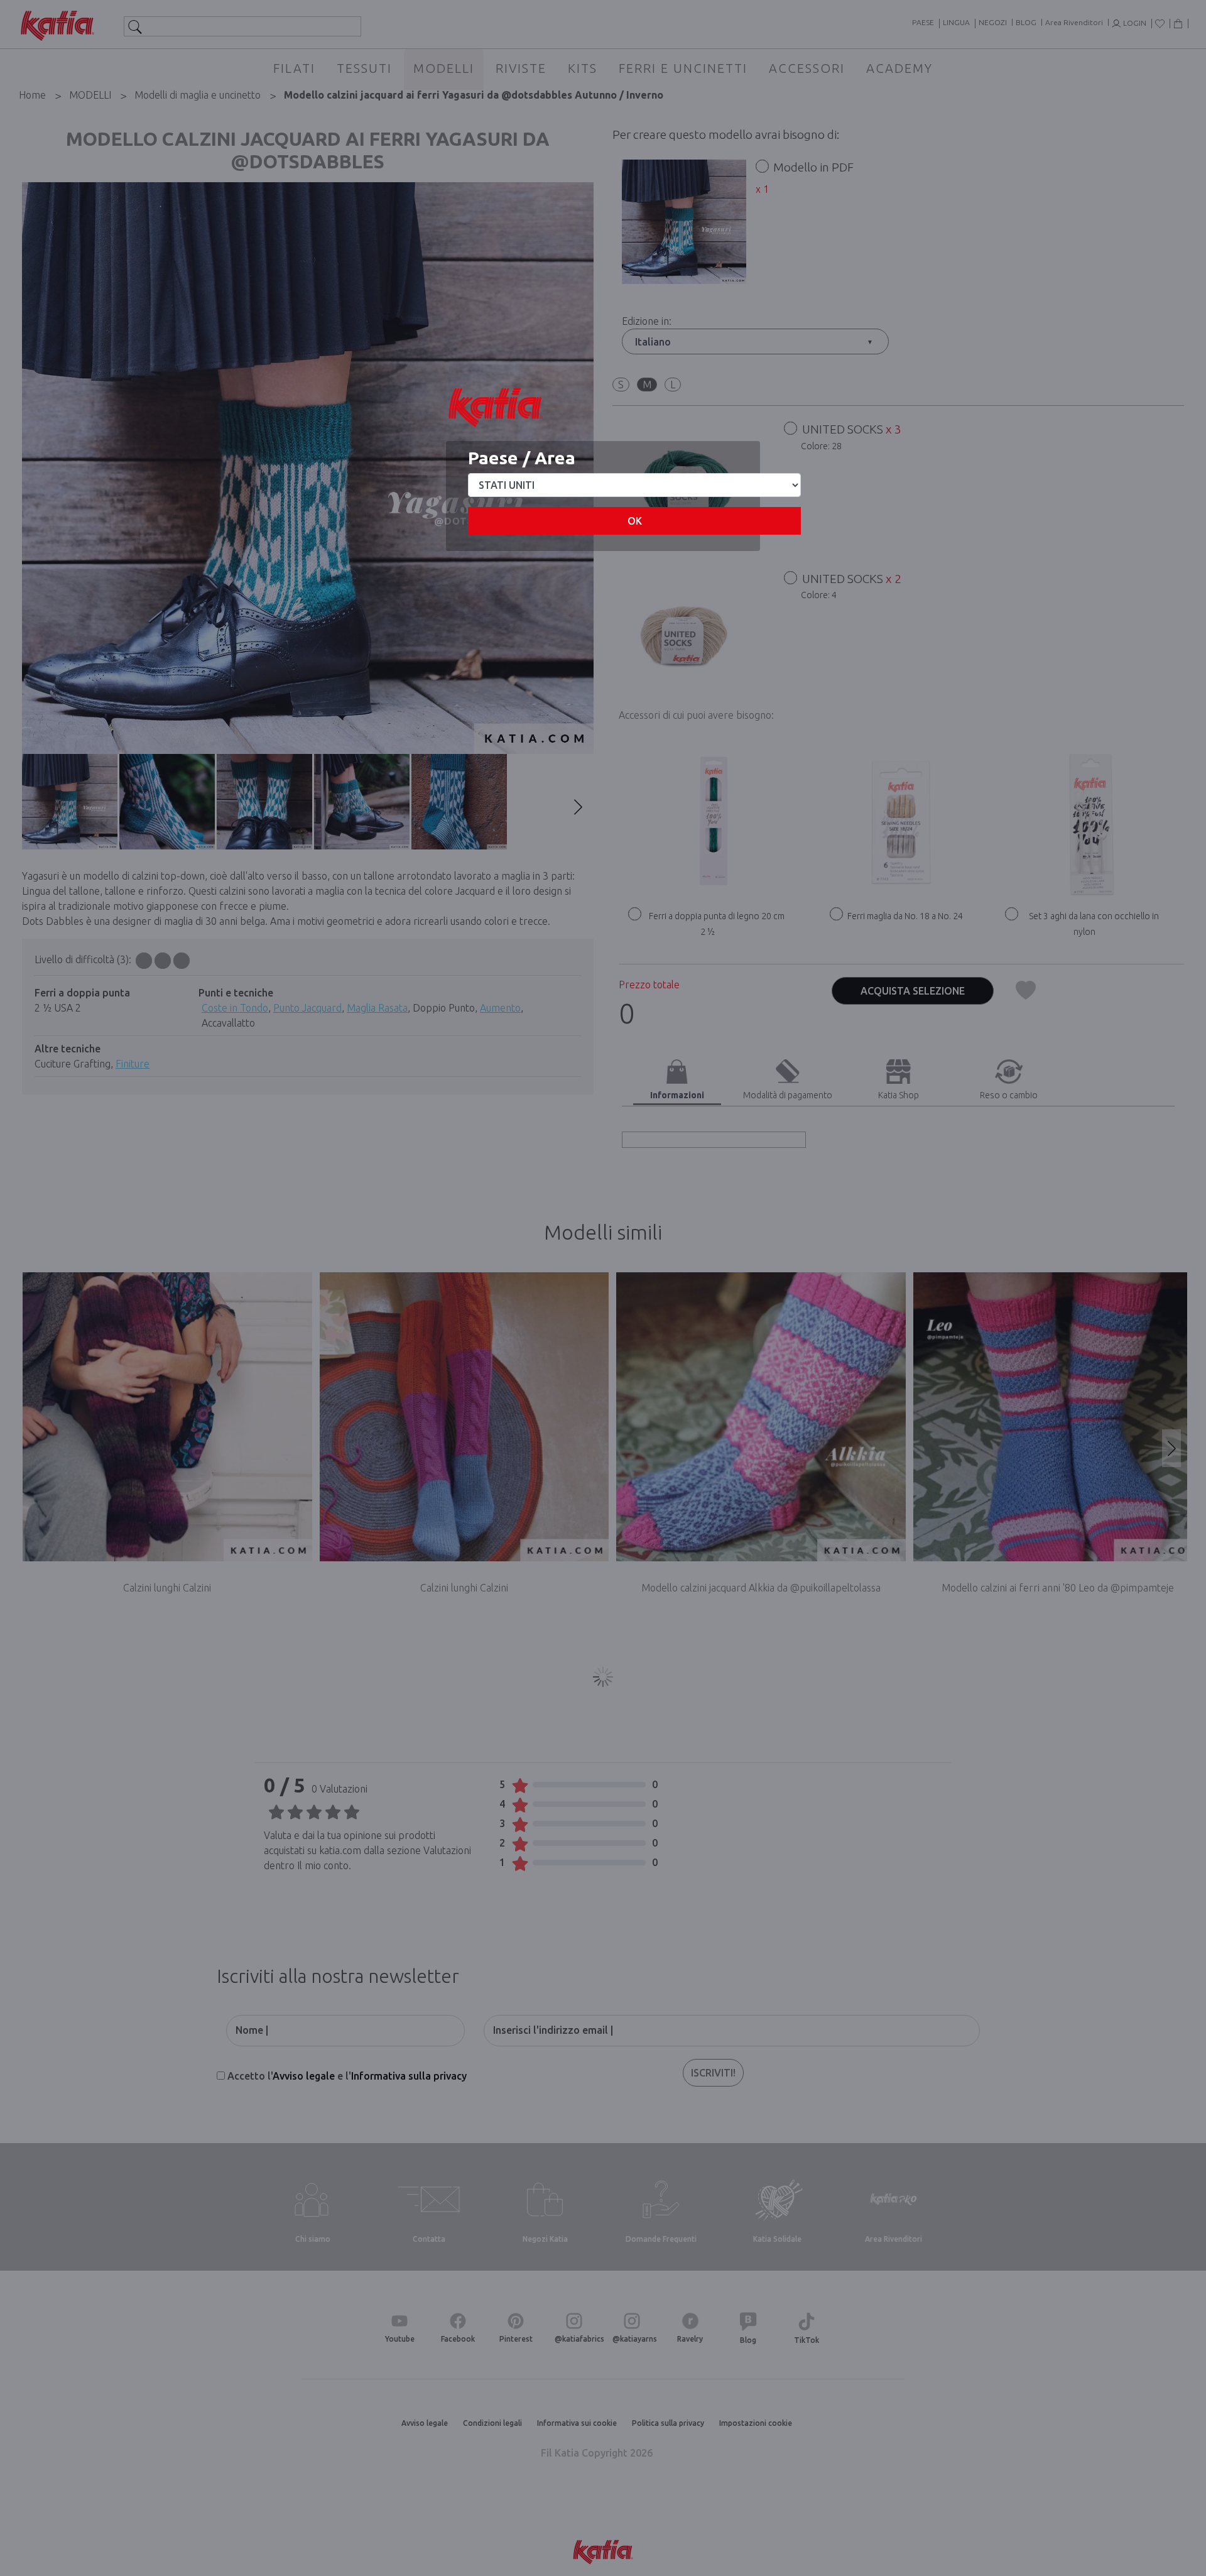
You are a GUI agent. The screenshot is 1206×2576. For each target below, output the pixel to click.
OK (635, 521)
